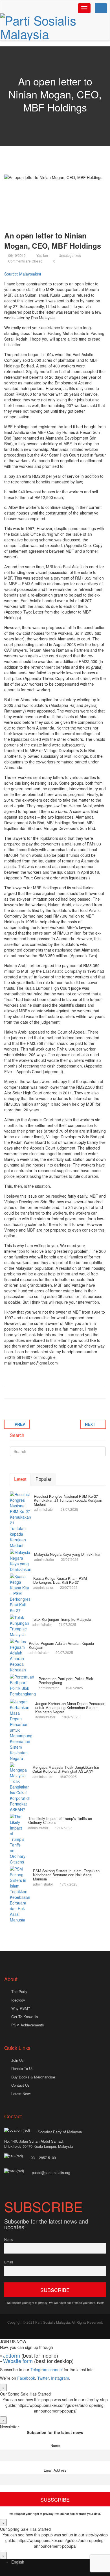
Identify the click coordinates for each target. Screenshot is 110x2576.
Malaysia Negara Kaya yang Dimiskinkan (68, 1554)
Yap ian (42, 255)
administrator (44, 1509)
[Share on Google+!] (27, 1393)
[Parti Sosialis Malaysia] (55, 27)
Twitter (43, 2378)
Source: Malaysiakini (23, 274)
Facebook (26, 2378)
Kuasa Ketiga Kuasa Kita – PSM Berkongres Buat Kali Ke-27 (60, 1580)
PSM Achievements (28, 2025)
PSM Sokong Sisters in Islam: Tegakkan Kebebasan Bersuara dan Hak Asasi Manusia (66, 1875)
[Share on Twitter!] (20, 1393)
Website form (18, 2361)
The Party (19, 1991)
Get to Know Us (25, 2017)
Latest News (21, 2094)
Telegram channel (47, 2370)
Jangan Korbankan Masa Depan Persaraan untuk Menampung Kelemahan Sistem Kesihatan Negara (70, 1708)
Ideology (18, 2000)
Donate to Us (22, 2068)
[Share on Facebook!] (13, 1393)
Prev (20, 1424)
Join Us (17, 2060)
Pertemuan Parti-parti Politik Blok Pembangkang (66, 1681)
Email (9, 2262)
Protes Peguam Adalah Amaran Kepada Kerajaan (61, 1645)
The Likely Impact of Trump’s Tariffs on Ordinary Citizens (60, 1820)
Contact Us (20, 2085)
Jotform (12, 2355)
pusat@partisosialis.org (52, 2173)
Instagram (60, 2378)
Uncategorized (70, 255)
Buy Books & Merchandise (33, 2077)
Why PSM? (21, 2008)
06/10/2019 (17, 255)
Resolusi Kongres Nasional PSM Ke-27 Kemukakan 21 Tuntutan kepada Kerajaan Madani (68, 1500)
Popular (43, 1479)
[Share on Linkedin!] (34, 1393)
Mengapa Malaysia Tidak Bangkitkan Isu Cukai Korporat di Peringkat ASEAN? (66, 1769)
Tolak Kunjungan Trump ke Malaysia (61, 1619)
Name (9, 2239)
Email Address (55, 2470)
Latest (20, 1479)
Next (90, 1424)
